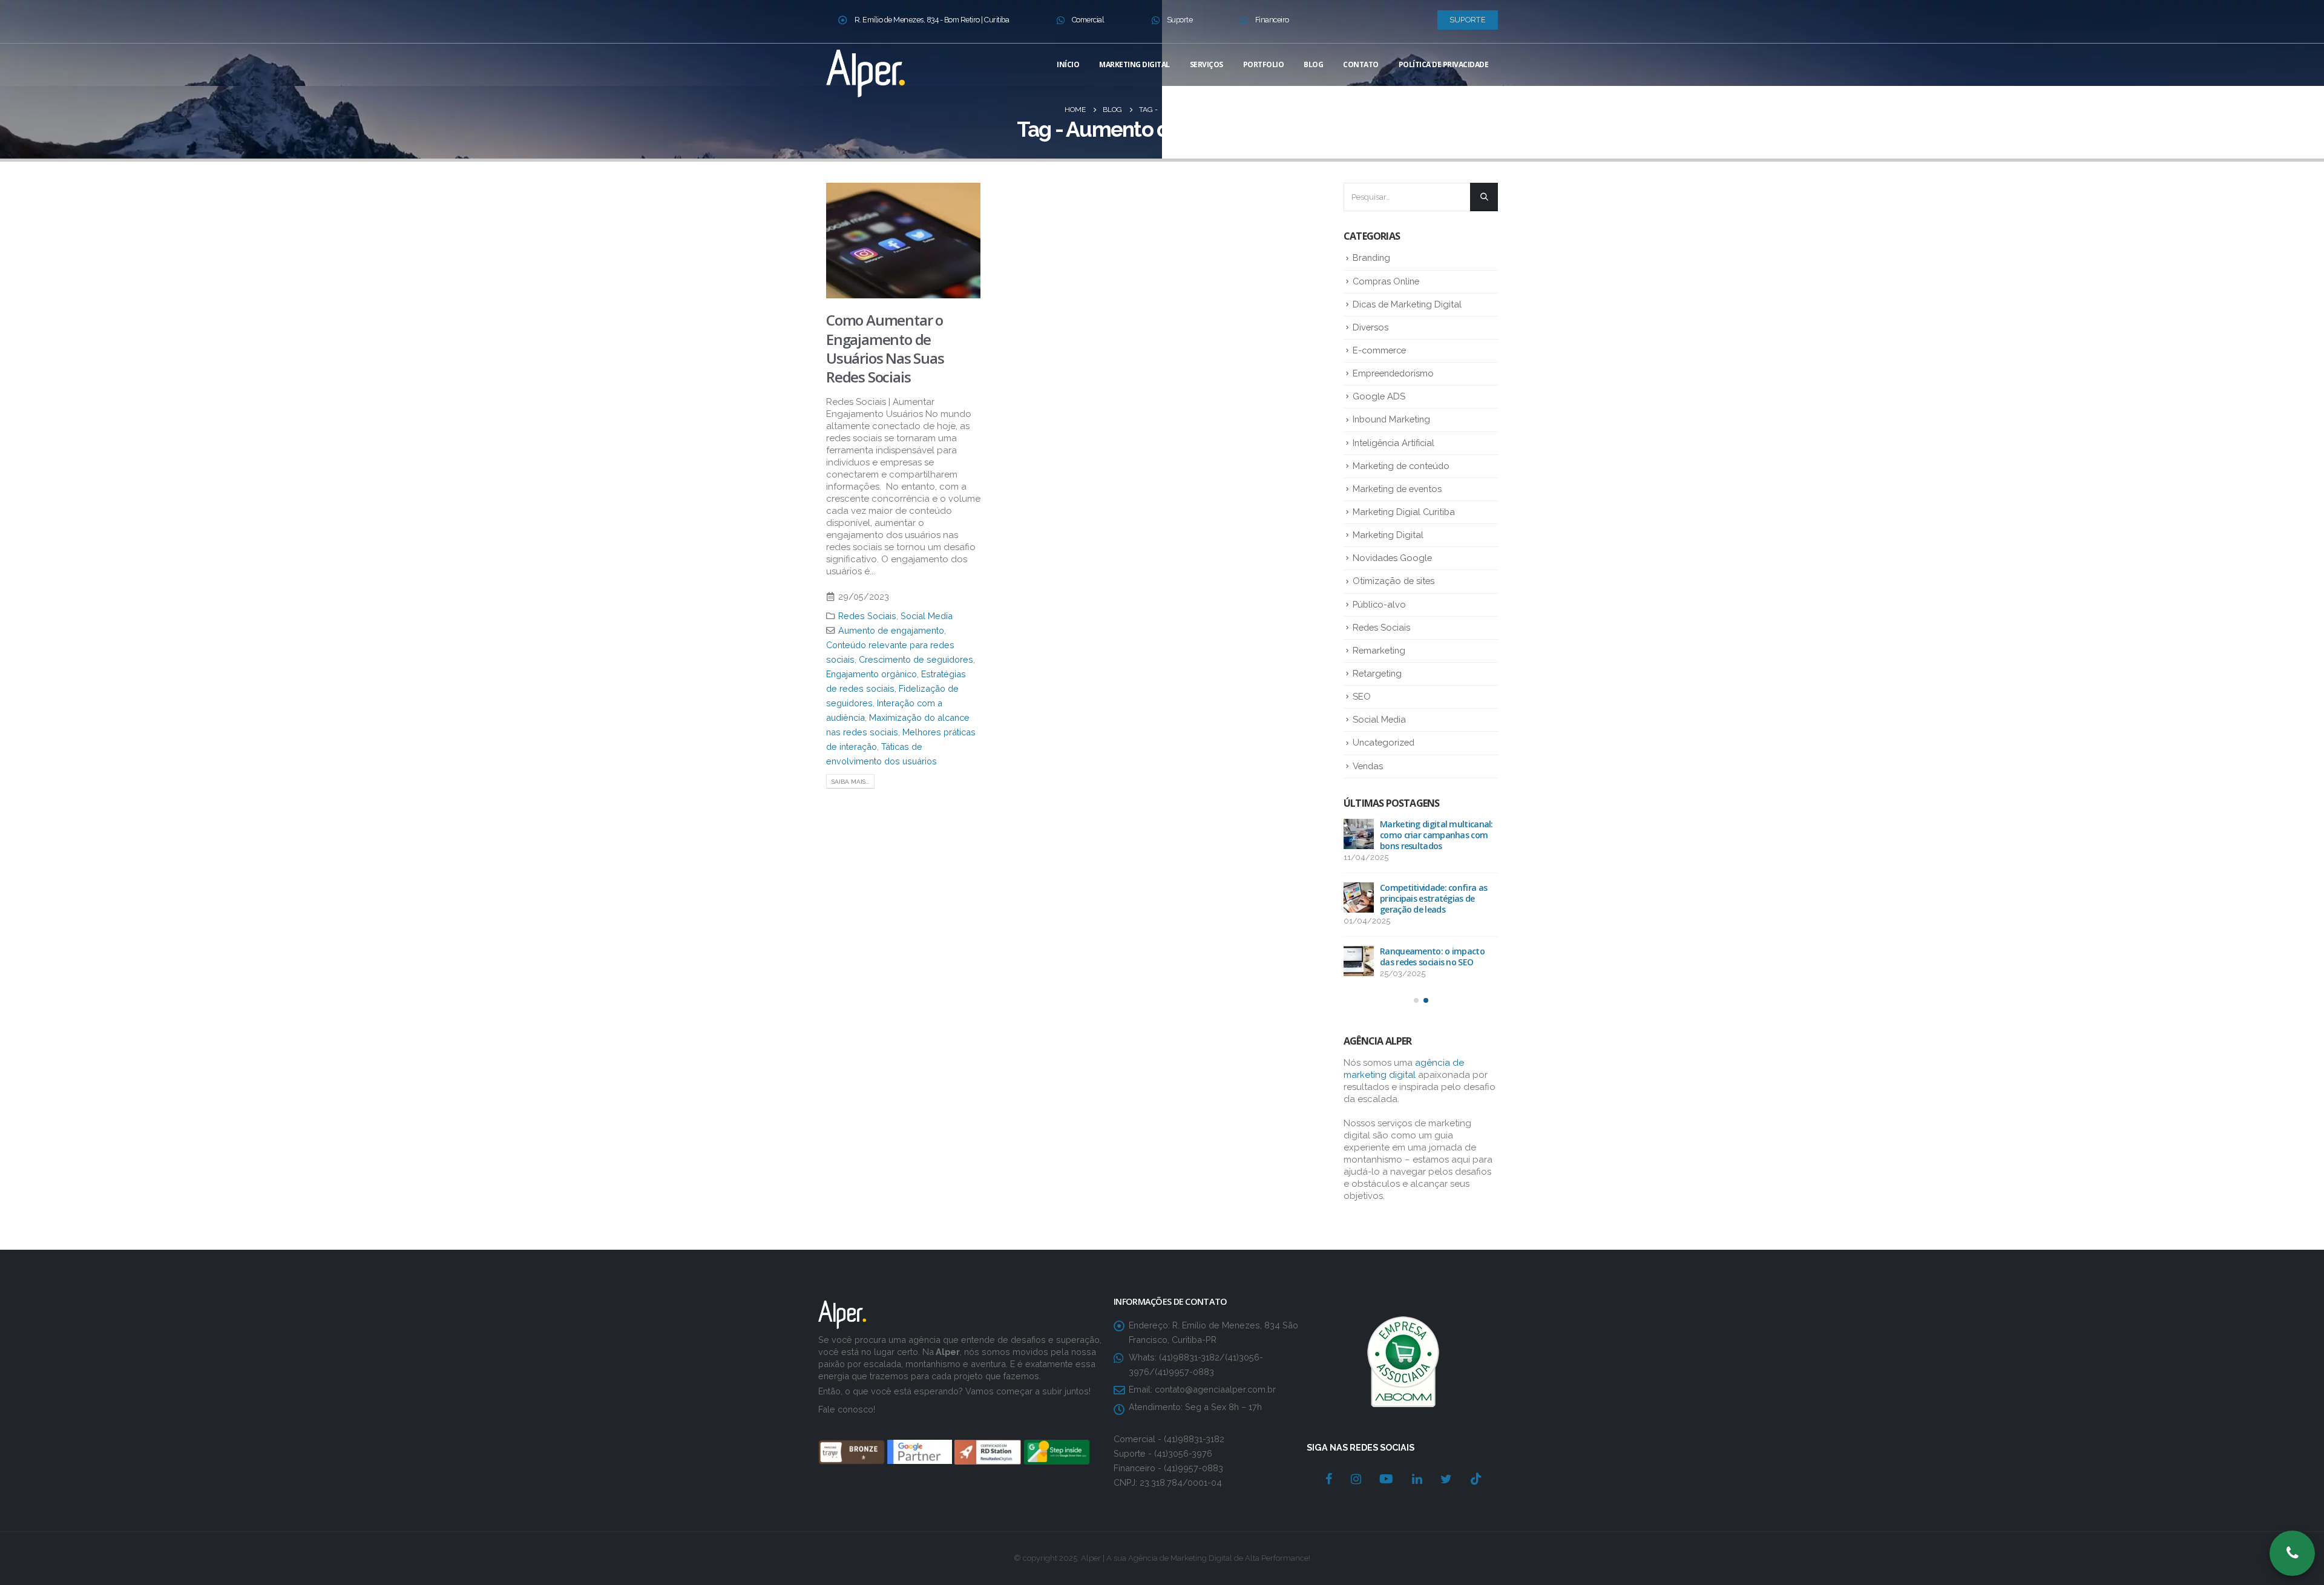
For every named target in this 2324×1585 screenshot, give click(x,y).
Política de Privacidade (1444, 64)
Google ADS (1379, 396)
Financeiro (1272, 20)
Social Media (927, 616)
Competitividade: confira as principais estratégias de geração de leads (1433, 898)
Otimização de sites (1393, 581)
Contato (1361, 64)
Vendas (1368, 766)
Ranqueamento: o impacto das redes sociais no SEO (1432, 957)
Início (1068, 64)
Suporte (1180, 20)
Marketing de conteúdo (1401, 466)
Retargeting (1377, 673)
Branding (1371, 258)
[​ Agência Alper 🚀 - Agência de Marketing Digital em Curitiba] (865, 71)
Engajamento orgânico (871, 674)
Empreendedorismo (1393, 373)
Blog (1313, 64)
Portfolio (1264, 64)
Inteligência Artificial (1393, 443)
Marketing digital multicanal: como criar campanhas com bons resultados (1436, 835)
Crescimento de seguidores (916, 659)
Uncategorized (1384, 742)
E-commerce (1379, 350)
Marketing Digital (1134, 64)
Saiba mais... (850, 782)
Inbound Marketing (1391, 419)
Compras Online (1386, 281)
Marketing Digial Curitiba (1404, 512)
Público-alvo (1379, 604)
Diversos (1370, 327)
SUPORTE (1468, 20)
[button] (1416, 1000)
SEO (1362, 696)
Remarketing (1379, 650)
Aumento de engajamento (891, 630)
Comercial (1088, 20)
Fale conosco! (847, 1398)
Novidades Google (1392, 558)
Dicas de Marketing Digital (1407, 304)
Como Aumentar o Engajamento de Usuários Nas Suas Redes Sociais (885, 348)
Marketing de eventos (1397, 489)
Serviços (1206, 64)
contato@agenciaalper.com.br (1215, 1378)
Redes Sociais (867, 616)
